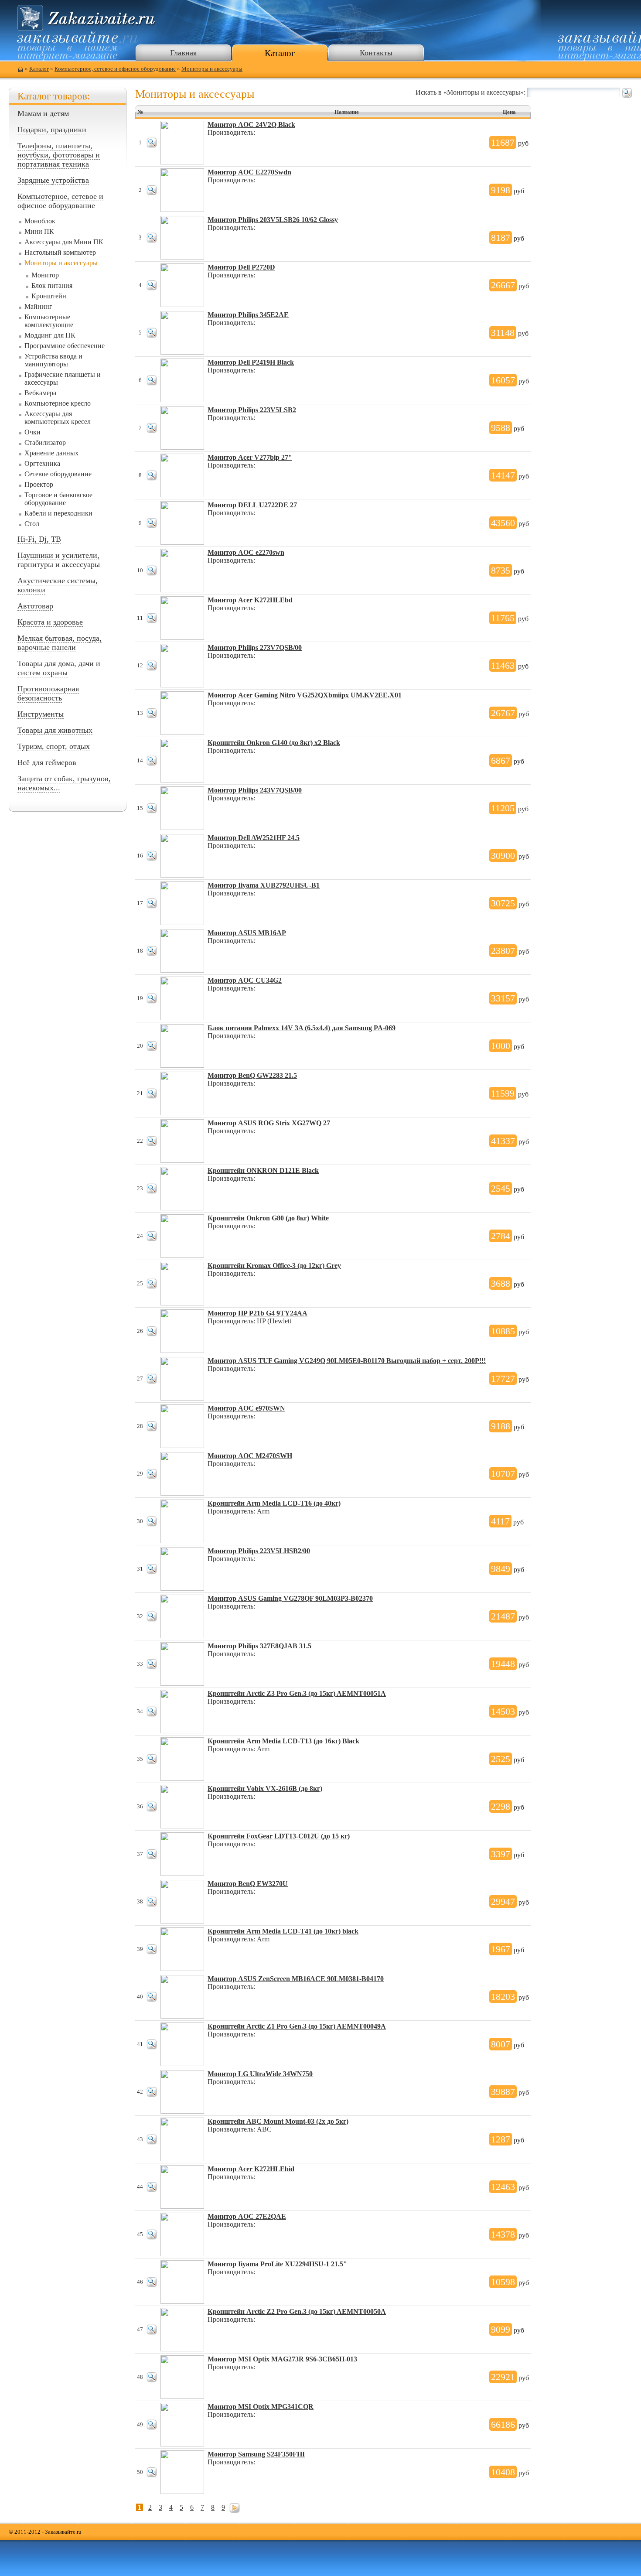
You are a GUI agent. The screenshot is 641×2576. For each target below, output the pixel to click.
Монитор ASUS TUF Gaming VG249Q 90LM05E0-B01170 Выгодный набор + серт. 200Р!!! (347, 1361)
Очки (32, 432)
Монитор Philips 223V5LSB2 (252, 410)
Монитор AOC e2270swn (246, 552)
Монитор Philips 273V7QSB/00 (255, 647)
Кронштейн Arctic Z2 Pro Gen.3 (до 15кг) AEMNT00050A (297, 2311)
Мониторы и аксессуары (212, 69)
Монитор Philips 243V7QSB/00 (255, 790)
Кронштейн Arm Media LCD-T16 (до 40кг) (274, 1503)
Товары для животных (55, 730)
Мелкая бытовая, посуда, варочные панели (60, 643)
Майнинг (38, 306)
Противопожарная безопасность (48, 693)
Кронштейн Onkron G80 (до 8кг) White (268, 1218)
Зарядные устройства (53, 180)
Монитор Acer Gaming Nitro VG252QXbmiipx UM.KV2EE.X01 (305, 695)
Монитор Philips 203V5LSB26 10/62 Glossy (273, 220)
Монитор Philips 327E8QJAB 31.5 (259, 1646)
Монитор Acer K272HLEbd (250, 600)
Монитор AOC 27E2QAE (247, 2216)
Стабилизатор (45, 442)
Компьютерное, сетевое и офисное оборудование (115, 69)
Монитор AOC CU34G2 (245, 980)
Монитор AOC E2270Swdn (249, 172)
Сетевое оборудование (58, 474)
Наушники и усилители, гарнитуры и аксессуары (59, 560)
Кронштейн (49, 296)
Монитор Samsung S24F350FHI (256, 2454)
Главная (183, 53)
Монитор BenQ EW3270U (248, 1884)
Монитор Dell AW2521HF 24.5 (254, 838)
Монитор (45, 275)
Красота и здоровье (50, 622)
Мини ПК (39, 231)
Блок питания (52, 285)
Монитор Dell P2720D (241, 267)
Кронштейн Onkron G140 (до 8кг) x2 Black (274, 743)
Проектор (39, 484)
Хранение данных (51, 453)
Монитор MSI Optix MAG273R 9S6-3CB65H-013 (282, 2359)
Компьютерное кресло (58, 403)
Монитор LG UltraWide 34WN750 (260, 2074)
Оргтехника (42, 463)
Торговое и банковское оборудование (58, 499)
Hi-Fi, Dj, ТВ (39, 539)
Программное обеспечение (65, 346)
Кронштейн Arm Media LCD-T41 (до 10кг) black (283, 1931)
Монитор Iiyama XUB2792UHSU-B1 (264, 885)
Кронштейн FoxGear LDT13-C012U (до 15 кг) (279, 1836)
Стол (32, 524)
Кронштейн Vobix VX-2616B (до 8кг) (265, 1789)
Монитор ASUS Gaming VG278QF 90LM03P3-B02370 (290, 1598)
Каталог (280, 53)
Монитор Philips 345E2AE (248, 315)
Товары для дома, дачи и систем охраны (59, 668)
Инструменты (41, 714)
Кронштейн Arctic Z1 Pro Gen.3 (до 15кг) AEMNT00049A (297, 2026)
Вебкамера (40, 393)
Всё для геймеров (47, 762)
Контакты (376, 53)
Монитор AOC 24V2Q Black (251, 125)
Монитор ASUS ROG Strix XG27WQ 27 (269, 1123)
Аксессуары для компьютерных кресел (58, 418)
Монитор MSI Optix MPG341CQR (261, 2407)
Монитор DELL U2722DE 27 (252, 505)
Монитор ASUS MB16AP (247, 933)
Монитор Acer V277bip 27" (250, 457)
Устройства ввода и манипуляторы (53, 360)
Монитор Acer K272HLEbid (251, 2169)
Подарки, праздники (52, 130)
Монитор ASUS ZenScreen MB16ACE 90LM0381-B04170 (296, 1979)
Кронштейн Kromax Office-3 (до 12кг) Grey (274, 1266)
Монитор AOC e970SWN (246, 1408)
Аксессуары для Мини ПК (64, 242)
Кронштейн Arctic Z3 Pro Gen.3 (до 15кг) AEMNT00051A (297, 1693)
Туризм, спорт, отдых (54, 746)
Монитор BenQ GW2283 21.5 (252, 1075)
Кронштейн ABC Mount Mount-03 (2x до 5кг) (278, 2121)
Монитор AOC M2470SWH (250, 1456)
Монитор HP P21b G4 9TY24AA (257, 1313)
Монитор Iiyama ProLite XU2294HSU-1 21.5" (277, 2264)
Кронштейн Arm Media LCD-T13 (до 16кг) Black (283, 1741)
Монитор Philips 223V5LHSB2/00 (259, 1551)
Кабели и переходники (58, 513)
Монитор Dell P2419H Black (251, 362)
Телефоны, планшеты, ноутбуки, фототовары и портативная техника (59, 155)
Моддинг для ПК (50, 335)
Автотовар (35, 606)
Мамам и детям (43, 113)
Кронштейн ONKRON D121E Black (263, 1170)
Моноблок (40, 221)
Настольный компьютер (60, 252)
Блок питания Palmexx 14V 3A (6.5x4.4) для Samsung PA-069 (302, 1028)
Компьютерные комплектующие (49, 321)
